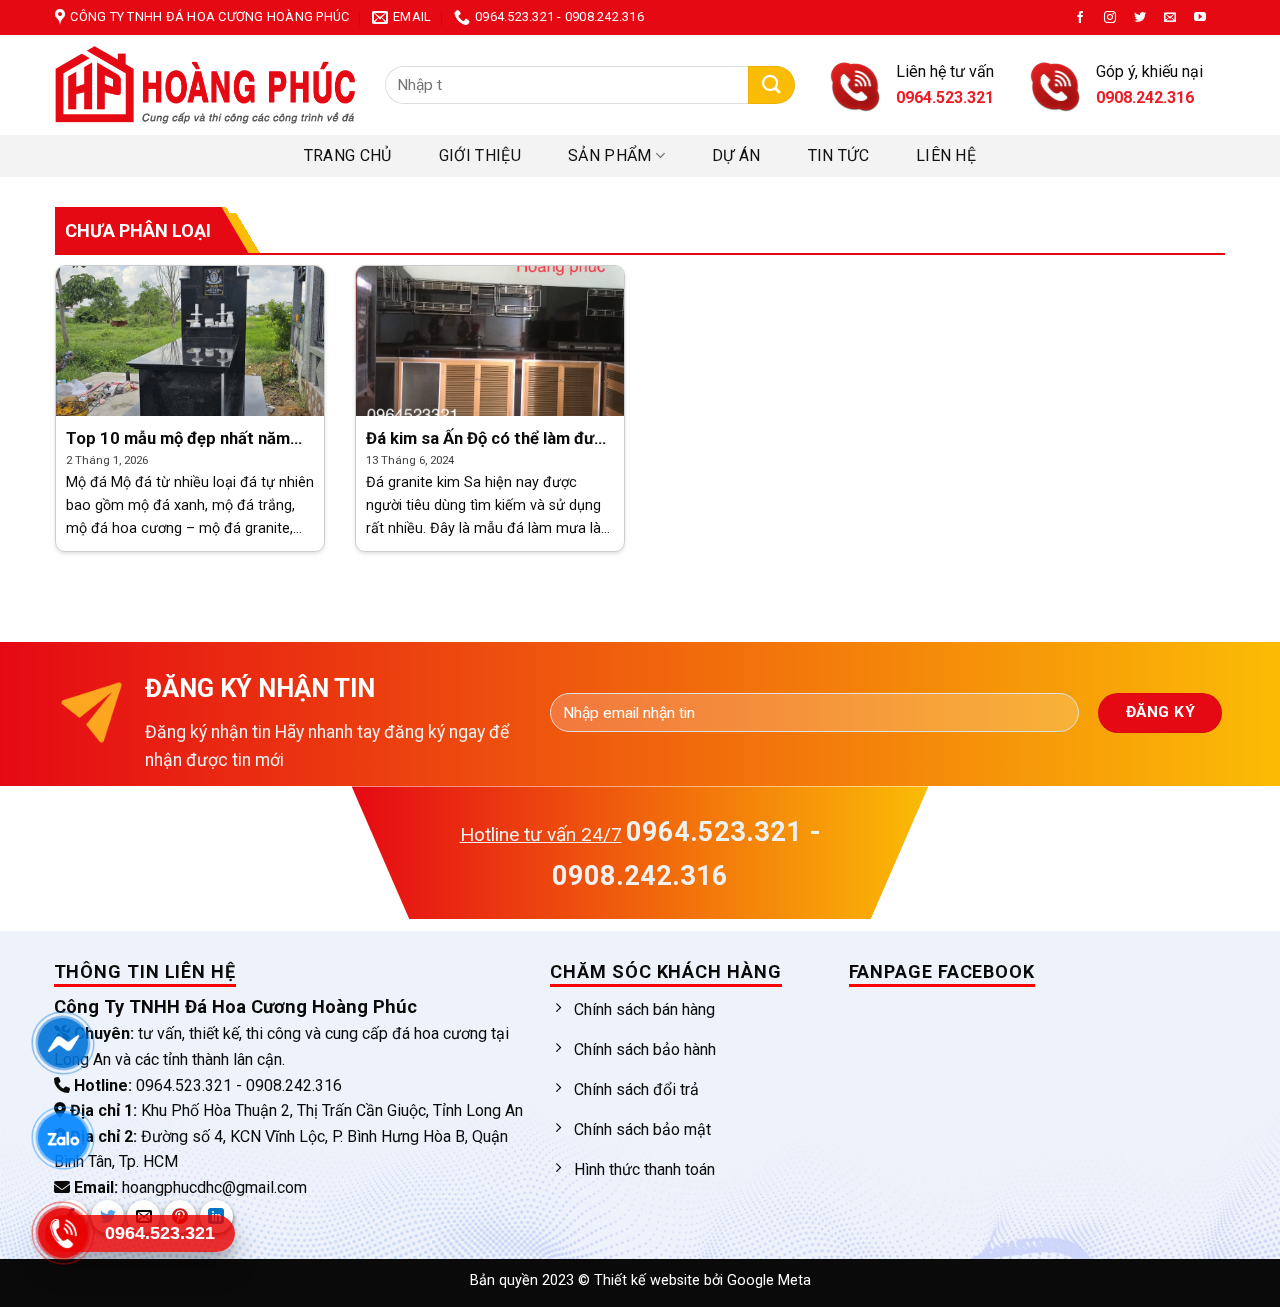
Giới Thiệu (480, 155)
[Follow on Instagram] (1110, 18)
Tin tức (838, 155)
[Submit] (771, 85)
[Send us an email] (1170, 18)
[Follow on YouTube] (1200, 18)
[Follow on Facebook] (1080, 18)
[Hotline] (62, 1233)
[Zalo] (62, 1138)
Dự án (736, 155)
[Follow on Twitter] (1140, 18)
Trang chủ (348, 155)
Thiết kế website (649, 1280)
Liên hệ (946, 155)
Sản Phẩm (610, 155)
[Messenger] (62, 1043)
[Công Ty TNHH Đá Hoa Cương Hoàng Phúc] (205, 85)
